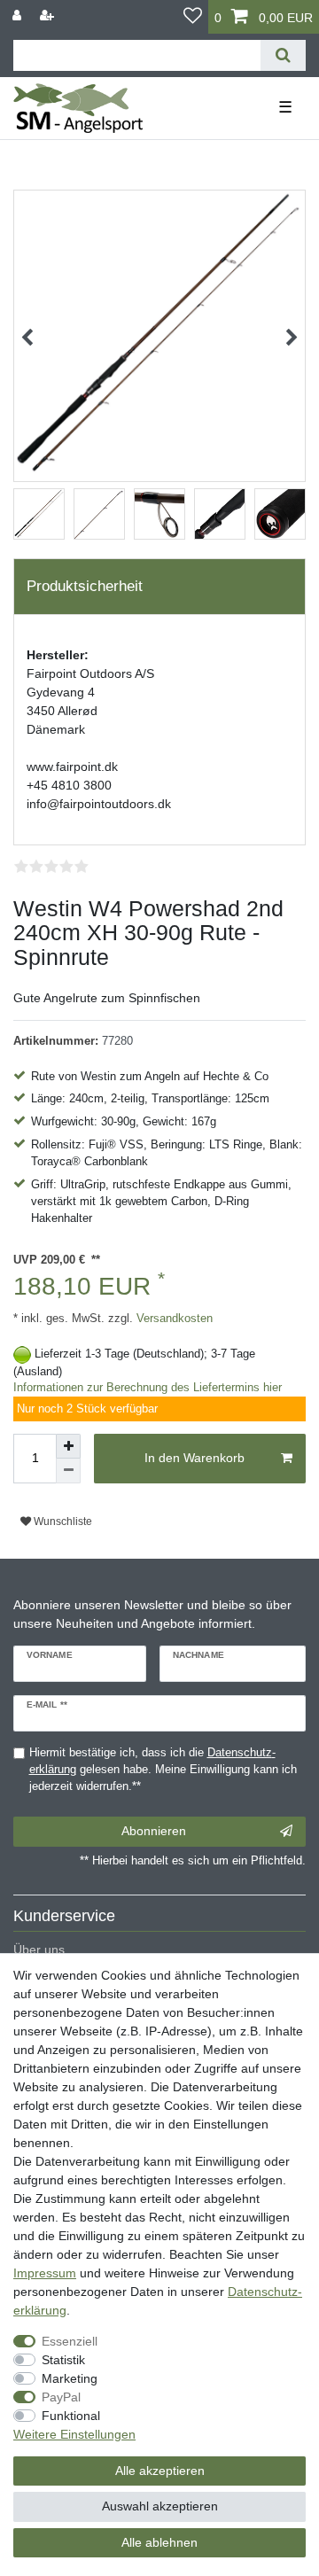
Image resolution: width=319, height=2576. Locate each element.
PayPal (61, 2397)
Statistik (63, 2360)
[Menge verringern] (68, 1471)
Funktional (71, 2416)
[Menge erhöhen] (68, 1446)
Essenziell (70, 2341)
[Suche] (283, 55)
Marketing (70, 2378)
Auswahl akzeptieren (160, 2506)
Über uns (39, 1950)
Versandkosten (173, 1319)
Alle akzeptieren (160, 2471)
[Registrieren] (49, 16)
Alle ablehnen (159, 2542)
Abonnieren (154, 1831)
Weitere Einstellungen (74, 2434)
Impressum (45, 2273)
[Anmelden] (19, 16)
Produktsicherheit (85, 586)
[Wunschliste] (193, 17)
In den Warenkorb (195, 1458)
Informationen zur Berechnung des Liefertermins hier (148, 1388)
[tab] (159, 587)
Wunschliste (62, 1521)
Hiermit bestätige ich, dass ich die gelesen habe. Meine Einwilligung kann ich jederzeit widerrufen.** (163, 1770)
